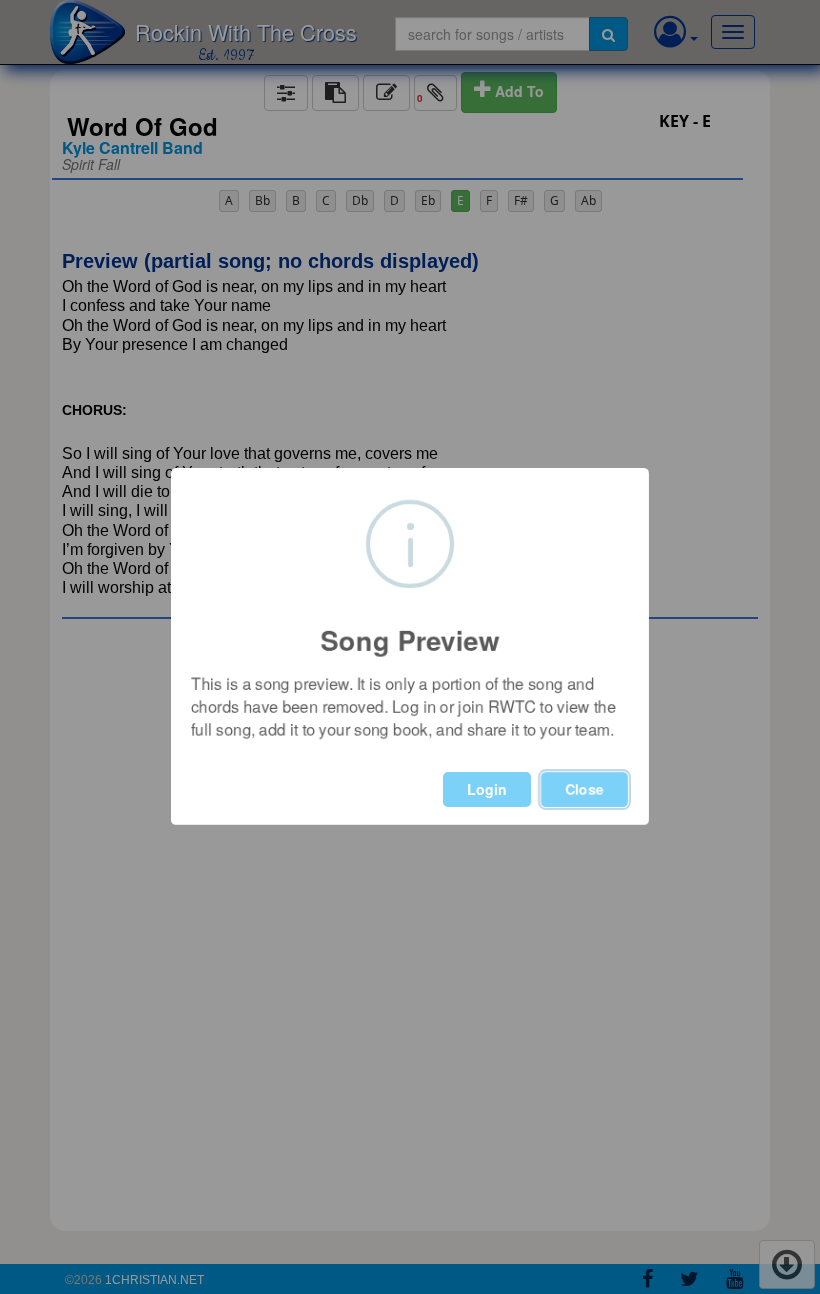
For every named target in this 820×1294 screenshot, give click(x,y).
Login (487, 789)
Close (584, 789)
